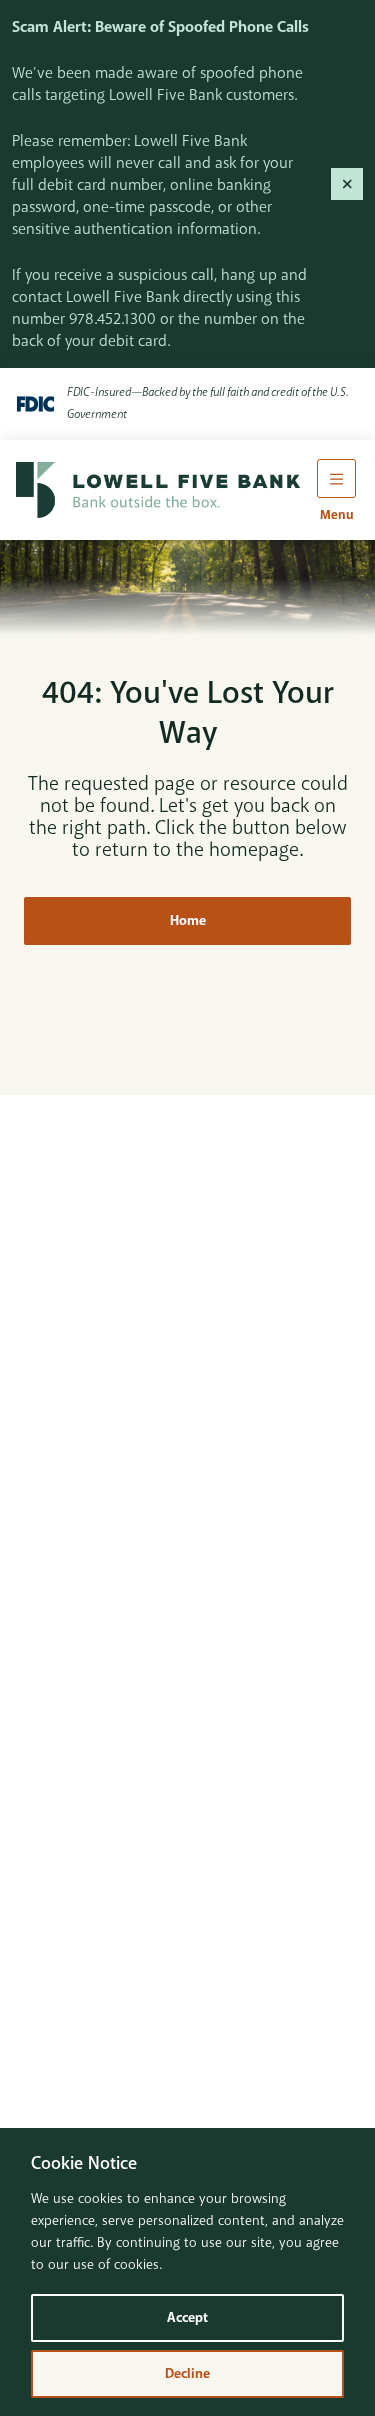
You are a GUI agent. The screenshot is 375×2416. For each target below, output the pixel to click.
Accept (187, 2317)
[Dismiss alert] (347, 184)
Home (188, 920)
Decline (187, 2373)
